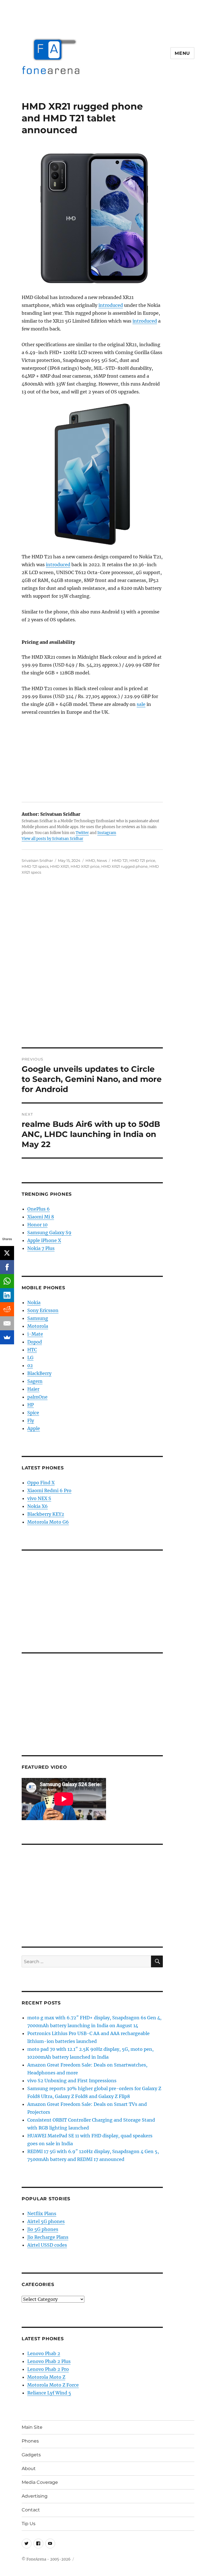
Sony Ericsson (43, 1310)
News (102, 860)
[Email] (7, 1323)
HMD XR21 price (85, 866)
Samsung (38, 1318)
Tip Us (29, 2524)
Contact (31, 2510)
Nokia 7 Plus (41, 1248)
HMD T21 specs (35, 866)
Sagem (35, 1381)
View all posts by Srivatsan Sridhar (52, 839)
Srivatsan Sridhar (37, 860)
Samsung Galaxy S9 (49, 1233)
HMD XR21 (59, 866)
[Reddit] (7, 1309)
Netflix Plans (42, 2213)
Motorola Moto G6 (48, 1522)
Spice (33, 1413)
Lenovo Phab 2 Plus (49, 2361)
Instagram (107, 833)
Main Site (32, 2427)
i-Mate (35, 1334)
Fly (31, 1420)
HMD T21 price (142, 860)
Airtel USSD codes (47, 2245)
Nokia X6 (38, 1506)
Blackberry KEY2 (46, 1514)
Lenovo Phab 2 (44, 2353)
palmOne (37, 1397)
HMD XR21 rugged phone (124, 866)
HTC (32, 1350)
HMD (90, 860)
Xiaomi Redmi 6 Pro (49, 1490)
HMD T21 (120, 860)
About (29, 2469)
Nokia (34, 1302)
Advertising (35, 2496)
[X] (7, 1253)
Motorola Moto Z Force (53, 2385)
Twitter (82, 833)
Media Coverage (40, 2482)
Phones (30, 2441)
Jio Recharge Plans (48, 2237)
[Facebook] (7, 1267)
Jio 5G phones (43, 2229)
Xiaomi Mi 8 (41, 1217)
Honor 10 (37, 1225)
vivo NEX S (39, 1498)
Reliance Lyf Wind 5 (49, 2393)
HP (31, 1405)
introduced (111, 305)
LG (30, 1358)
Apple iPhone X (44, 1240)
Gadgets (31, 2455)
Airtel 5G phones (46, 2221)
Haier (33, 1389)
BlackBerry (39, 1373)
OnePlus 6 (39, 1209)
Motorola (38, 1326)
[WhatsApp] (7, 1281)
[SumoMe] (7, 1337)
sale (141, 704)
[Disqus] (108, 969)
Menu (182, 53)
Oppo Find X (41, 1483)
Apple (34, 1428)
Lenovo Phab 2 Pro (48, 2369)
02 (30, 1365)
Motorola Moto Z (46, 2377)
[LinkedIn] (7, 1295)
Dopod (35, 1342)
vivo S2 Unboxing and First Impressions (72, 2081)
